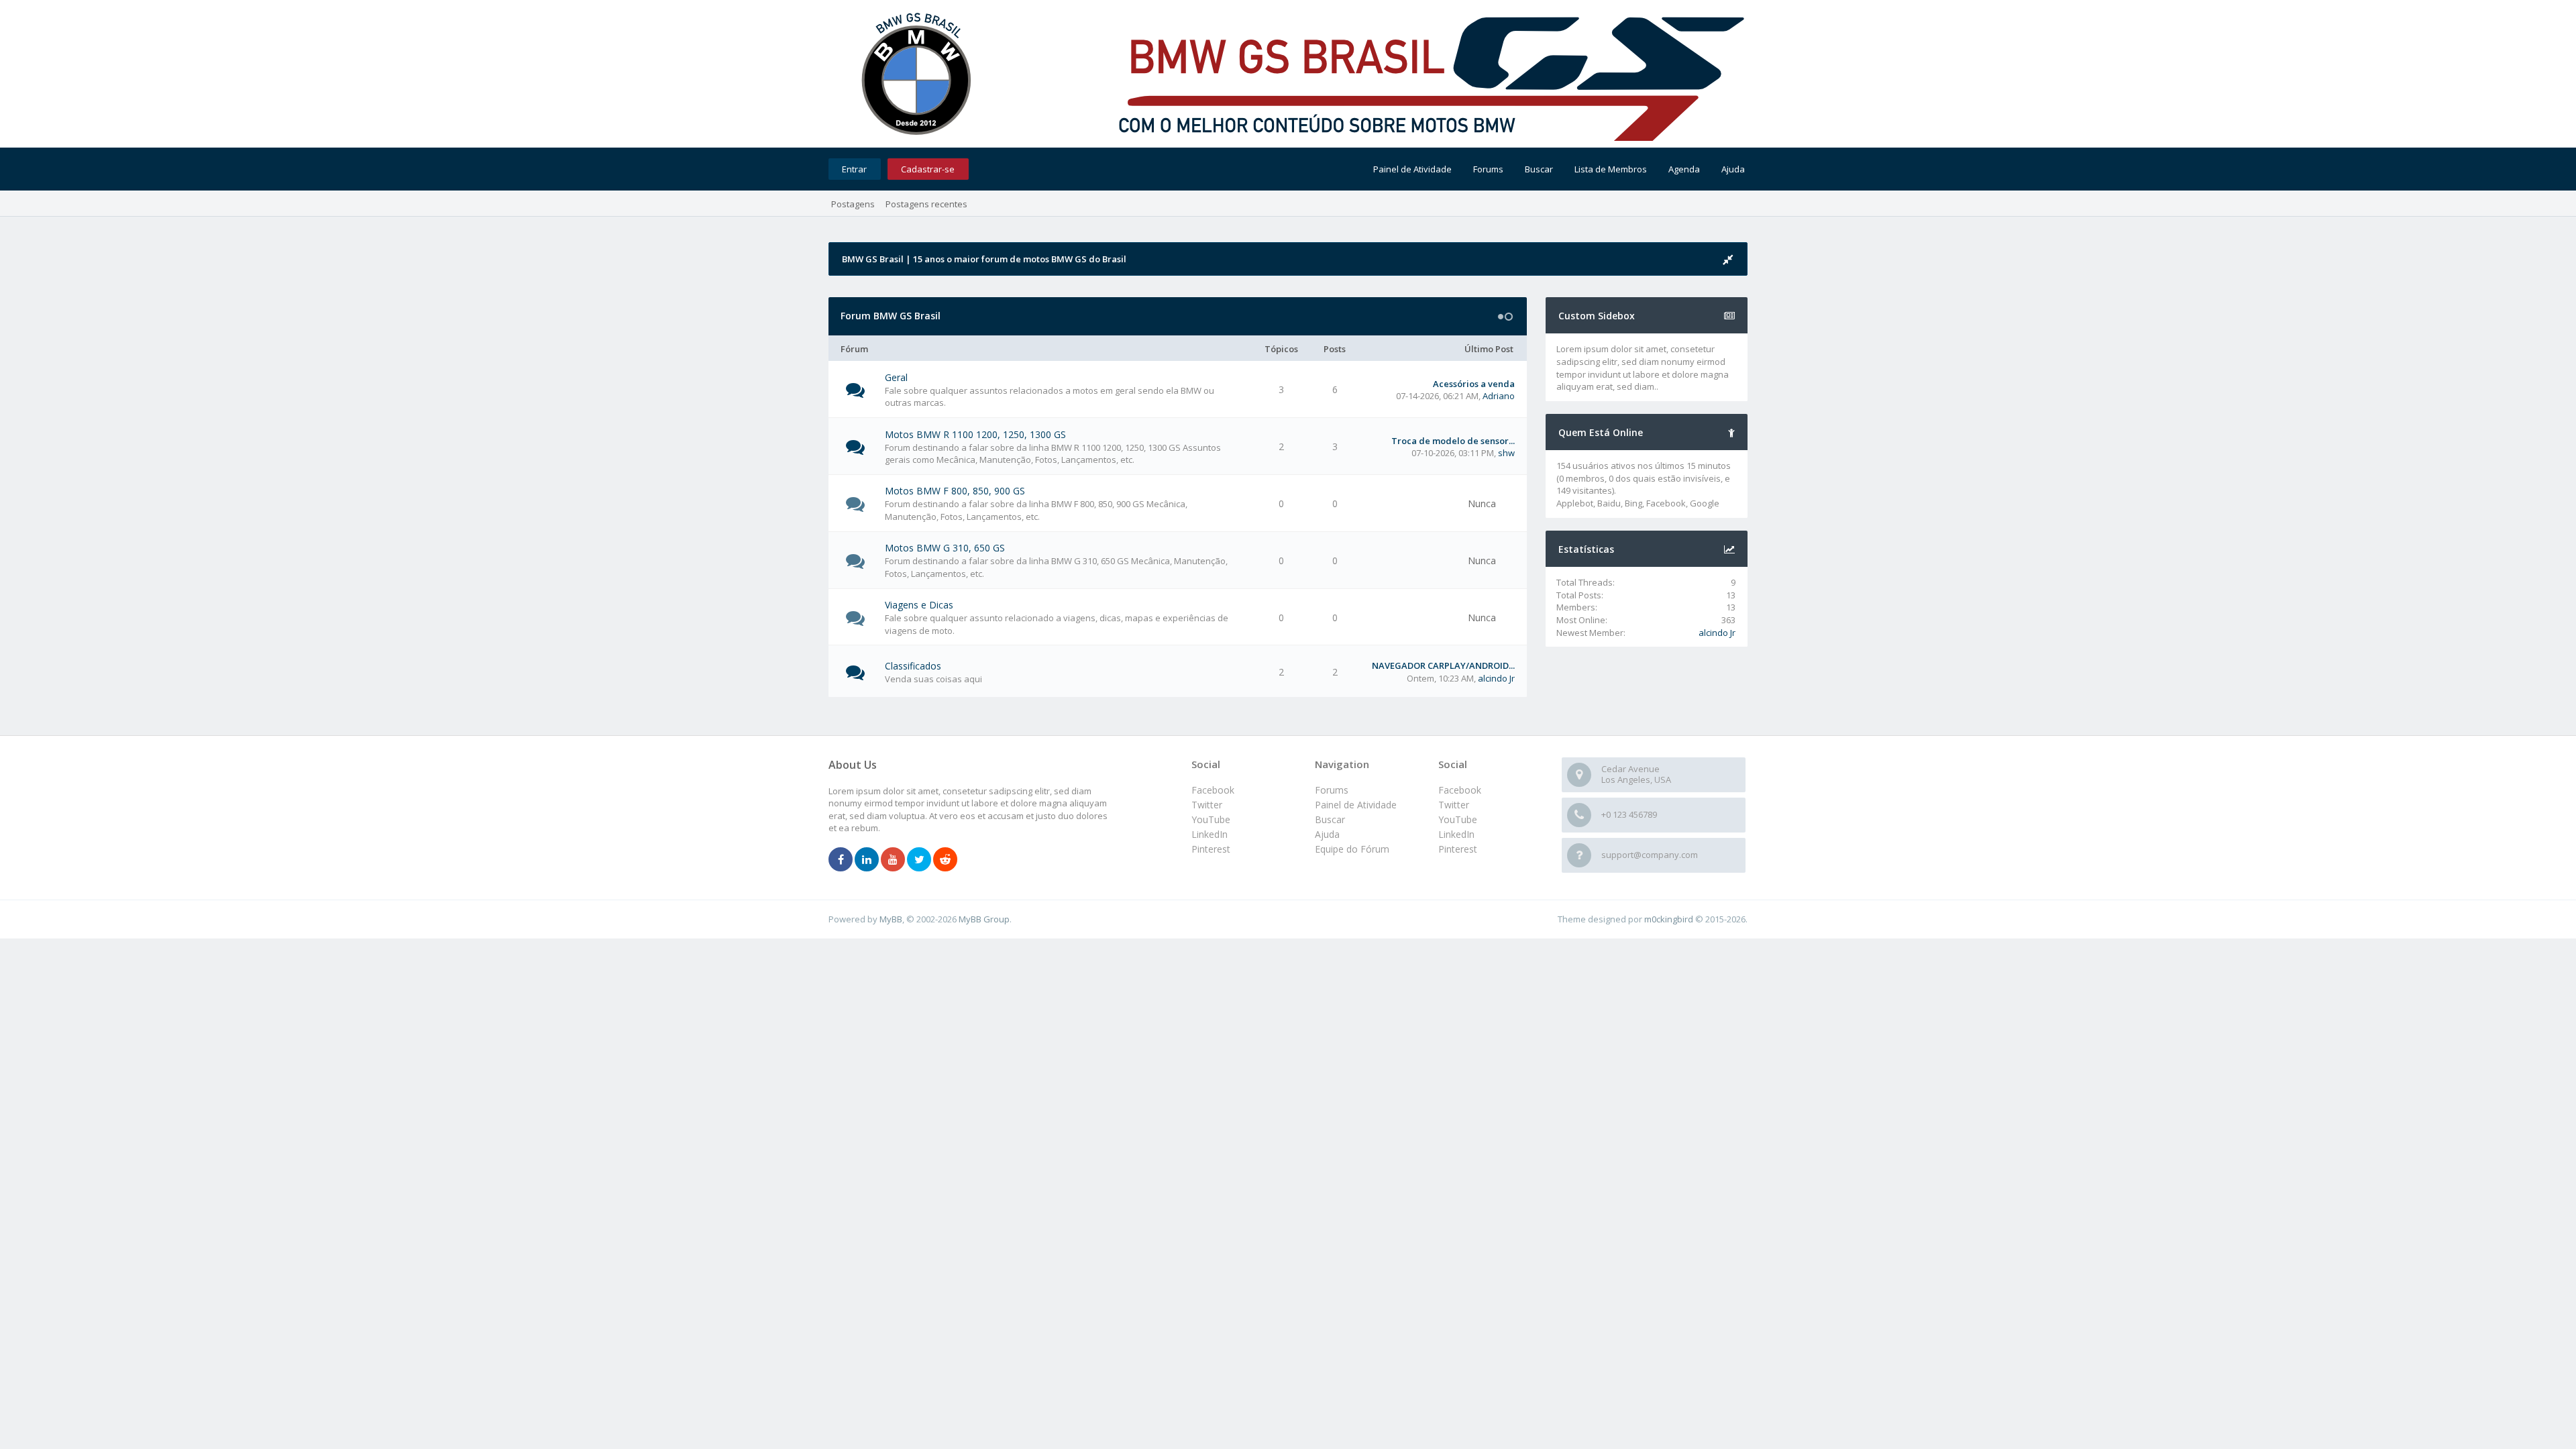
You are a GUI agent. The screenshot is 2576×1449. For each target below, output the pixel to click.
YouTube (1458, 819)
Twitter (1454, 805)
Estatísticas (1586, 549)
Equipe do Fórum (1352, 849)
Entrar (854, 169)
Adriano (1499, 396)
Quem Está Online (1601, 432)
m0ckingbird (1669, 919)
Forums (1488, 169)
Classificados (913, 666)
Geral (896, 377)
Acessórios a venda (1474, 384)
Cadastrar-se (928, 169)
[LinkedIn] (867, 860)
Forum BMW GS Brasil (891, 316)
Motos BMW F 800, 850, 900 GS (955, 491)
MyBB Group (984, 919)
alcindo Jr (1496, 678)
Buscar (1539, 169)
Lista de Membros (1611, 169)
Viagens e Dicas (919, 605)
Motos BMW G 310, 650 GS (945, 548)
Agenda (1684, 169)
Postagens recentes (926, 204)
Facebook (1460, 790)
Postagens (853, 204)
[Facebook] (841, 860)
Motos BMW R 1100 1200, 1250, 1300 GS (975, 434)
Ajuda (1733, 169)
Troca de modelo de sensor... (1453, 441)
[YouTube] (893, 860)
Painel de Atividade (1412, 169)
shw (1506, 453)
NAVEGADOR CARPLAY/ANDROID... (1443, 665)
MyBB (891, 919)
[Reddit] (945, 860)
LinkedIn (1456, 834)
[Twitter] (919, 860)
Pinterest (1458, 849)
